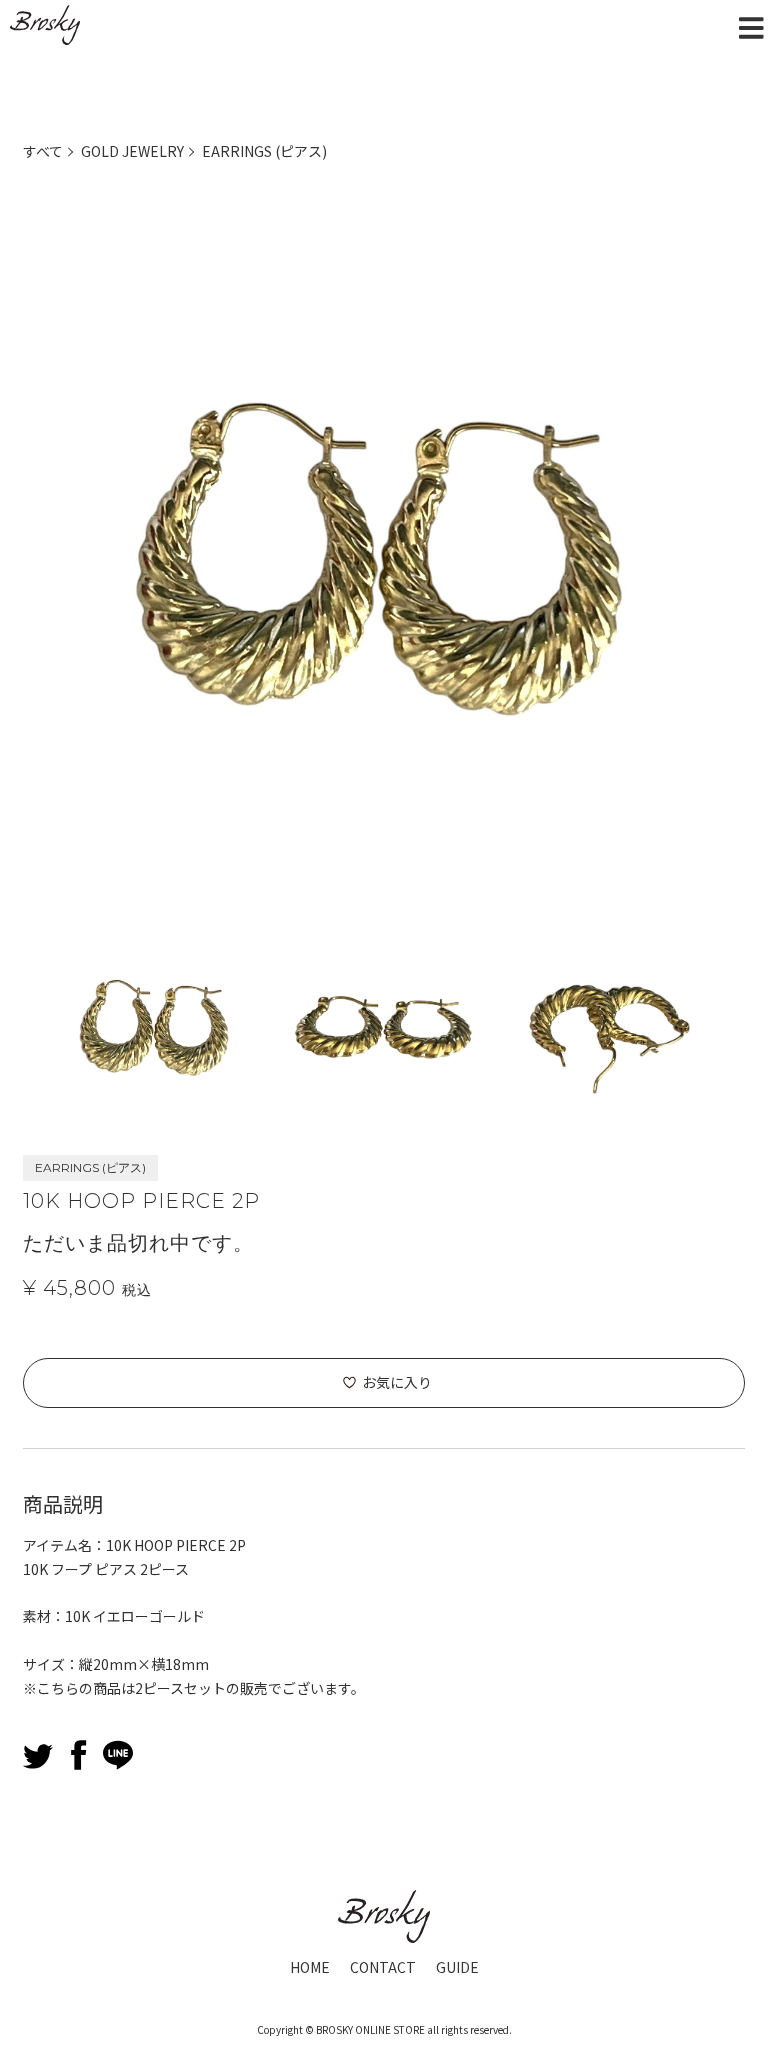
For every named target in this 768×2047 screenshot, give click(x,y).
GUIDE (457, 1967)
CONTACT (383, 1967)
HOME (310, 1967)
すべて (43, 151)
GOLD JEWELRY (132, 151)
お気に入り (397, 1382)
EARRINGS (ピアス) (264, 151)
